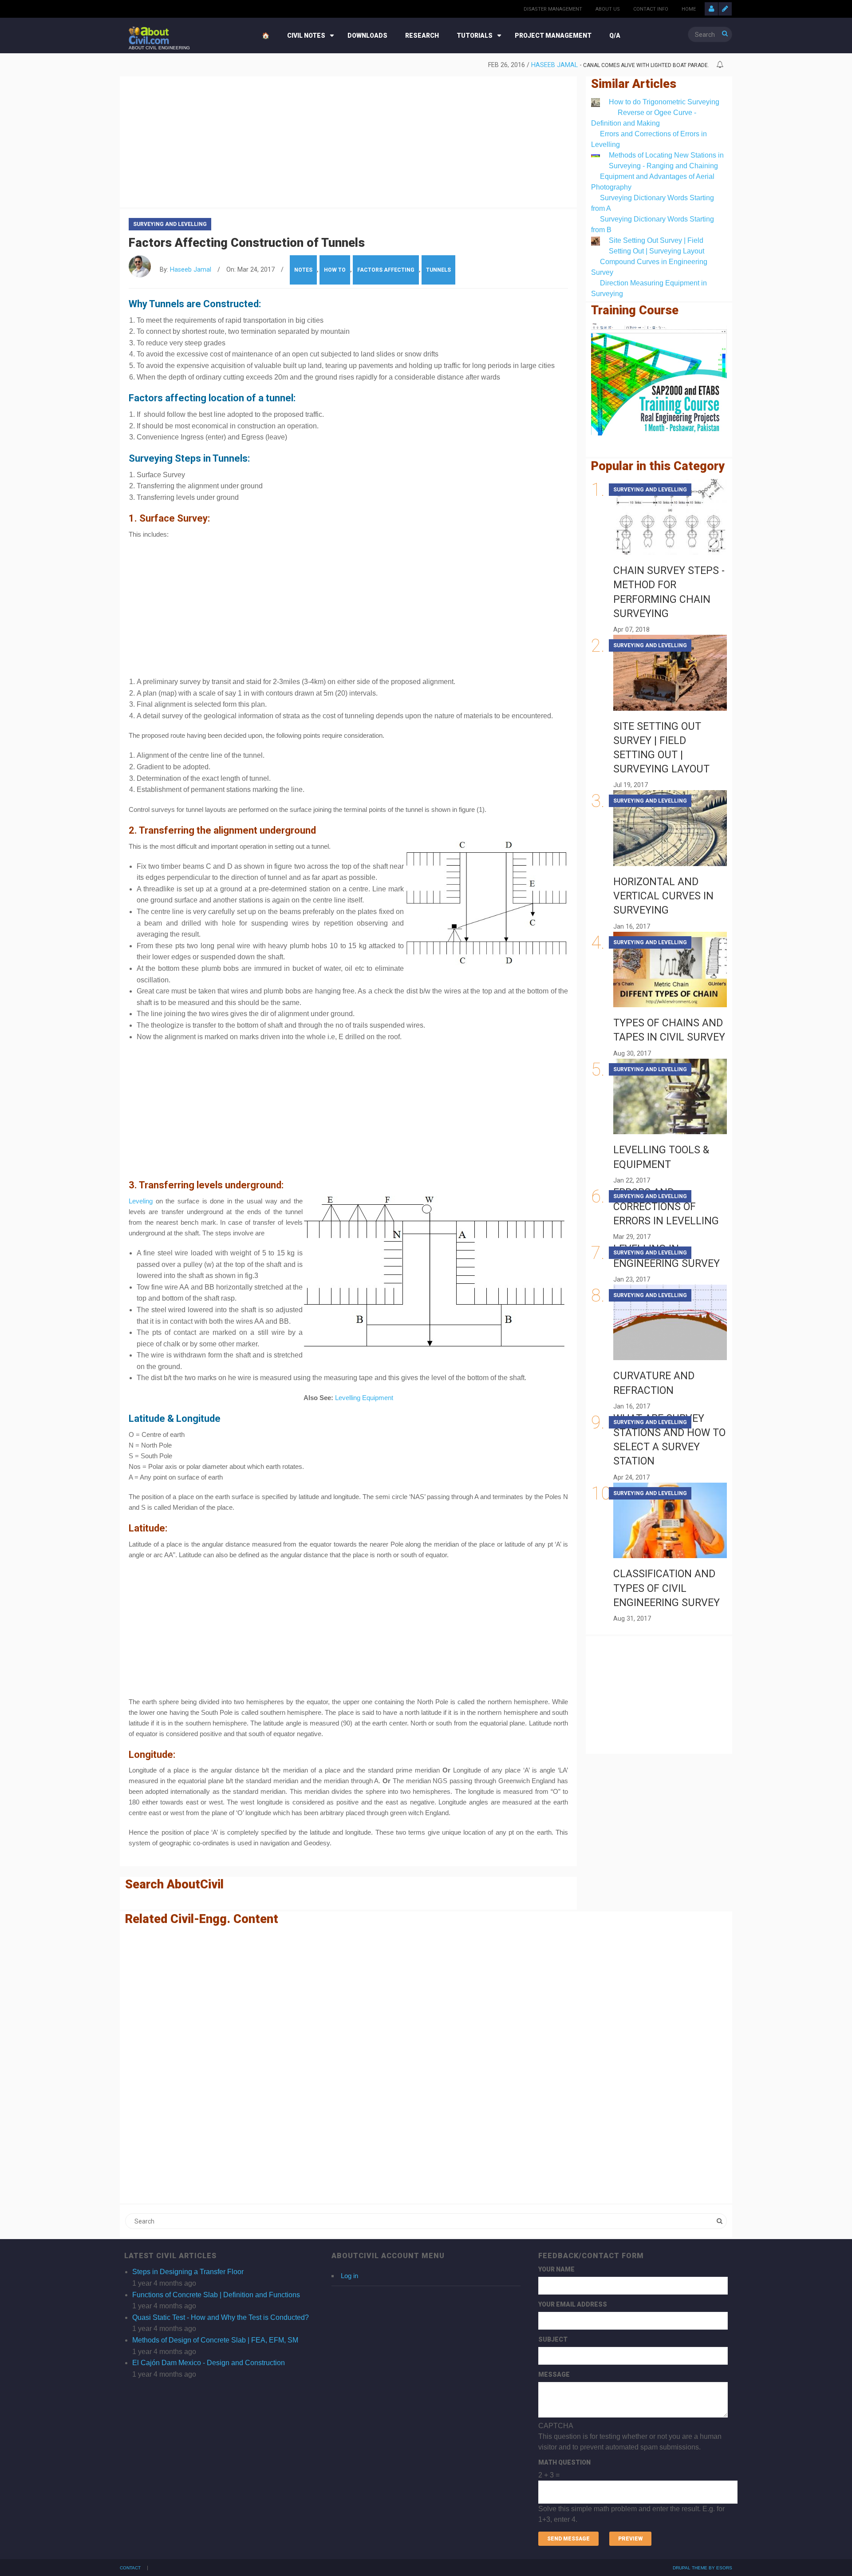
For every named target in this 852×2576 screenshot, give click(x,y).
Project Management (553, 36)
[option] (419, 65)
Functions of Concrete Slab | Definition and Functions (216, 2295)
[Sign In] (711, 9)
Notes (303, 270)
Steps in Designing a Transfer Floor (188, 2272)
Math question (564, 2462)
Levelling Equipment (364, 1398)
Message (554, 2374)
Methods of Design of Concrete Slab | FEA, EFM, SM (215, 2340)
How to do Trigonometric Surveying (664, 102)
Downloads (367, 36)
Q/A (615, 36)
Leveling (141, 1201)
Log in (349, 2276)
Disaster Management (553, 9)
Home (689, 9)
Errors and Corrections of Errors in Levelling (666, 1207)
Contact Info (651, 9)
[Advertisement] (348, 140)
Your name (556, 2269)
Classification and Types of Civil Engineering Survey (667, 1588)
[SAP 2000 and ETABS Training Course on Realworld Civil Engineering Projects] (659, 379)
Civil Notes (306, 36)
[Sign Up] (725, 9)
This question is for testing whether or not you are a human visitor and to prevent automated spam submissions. (631, 2473)
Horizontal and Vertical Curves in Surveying (663, 896)
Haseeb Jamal (554, 65)
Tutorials (475, 36)
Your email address (573, 2304)
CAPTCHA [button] (556, 2426)
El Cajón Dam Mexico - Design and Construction (209, 2363)
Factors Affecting (386, 270)
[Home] (149, 35)
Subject (553, 2339)
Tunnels (438, 270)
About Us (608, 9)
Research (422, 36)
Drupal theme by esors (702, 2568)
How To (335, 270)
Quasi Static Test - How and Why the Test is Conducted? (221, 2317)
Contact (130, 2568)
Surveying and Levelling (170, 224)
